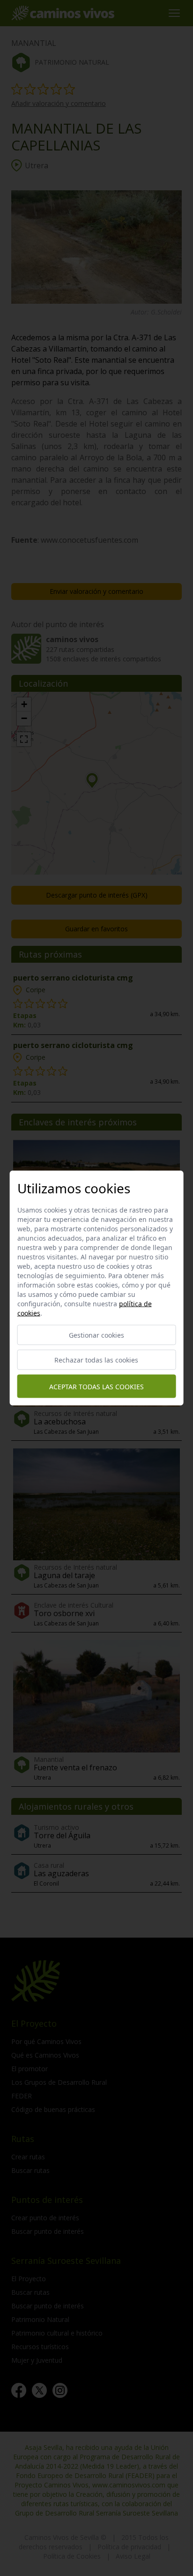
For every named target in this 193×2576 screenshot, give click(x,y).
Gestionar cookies (96, 1335)
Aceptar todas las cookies (96, 1386)
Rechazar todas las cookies (96, 1360)
